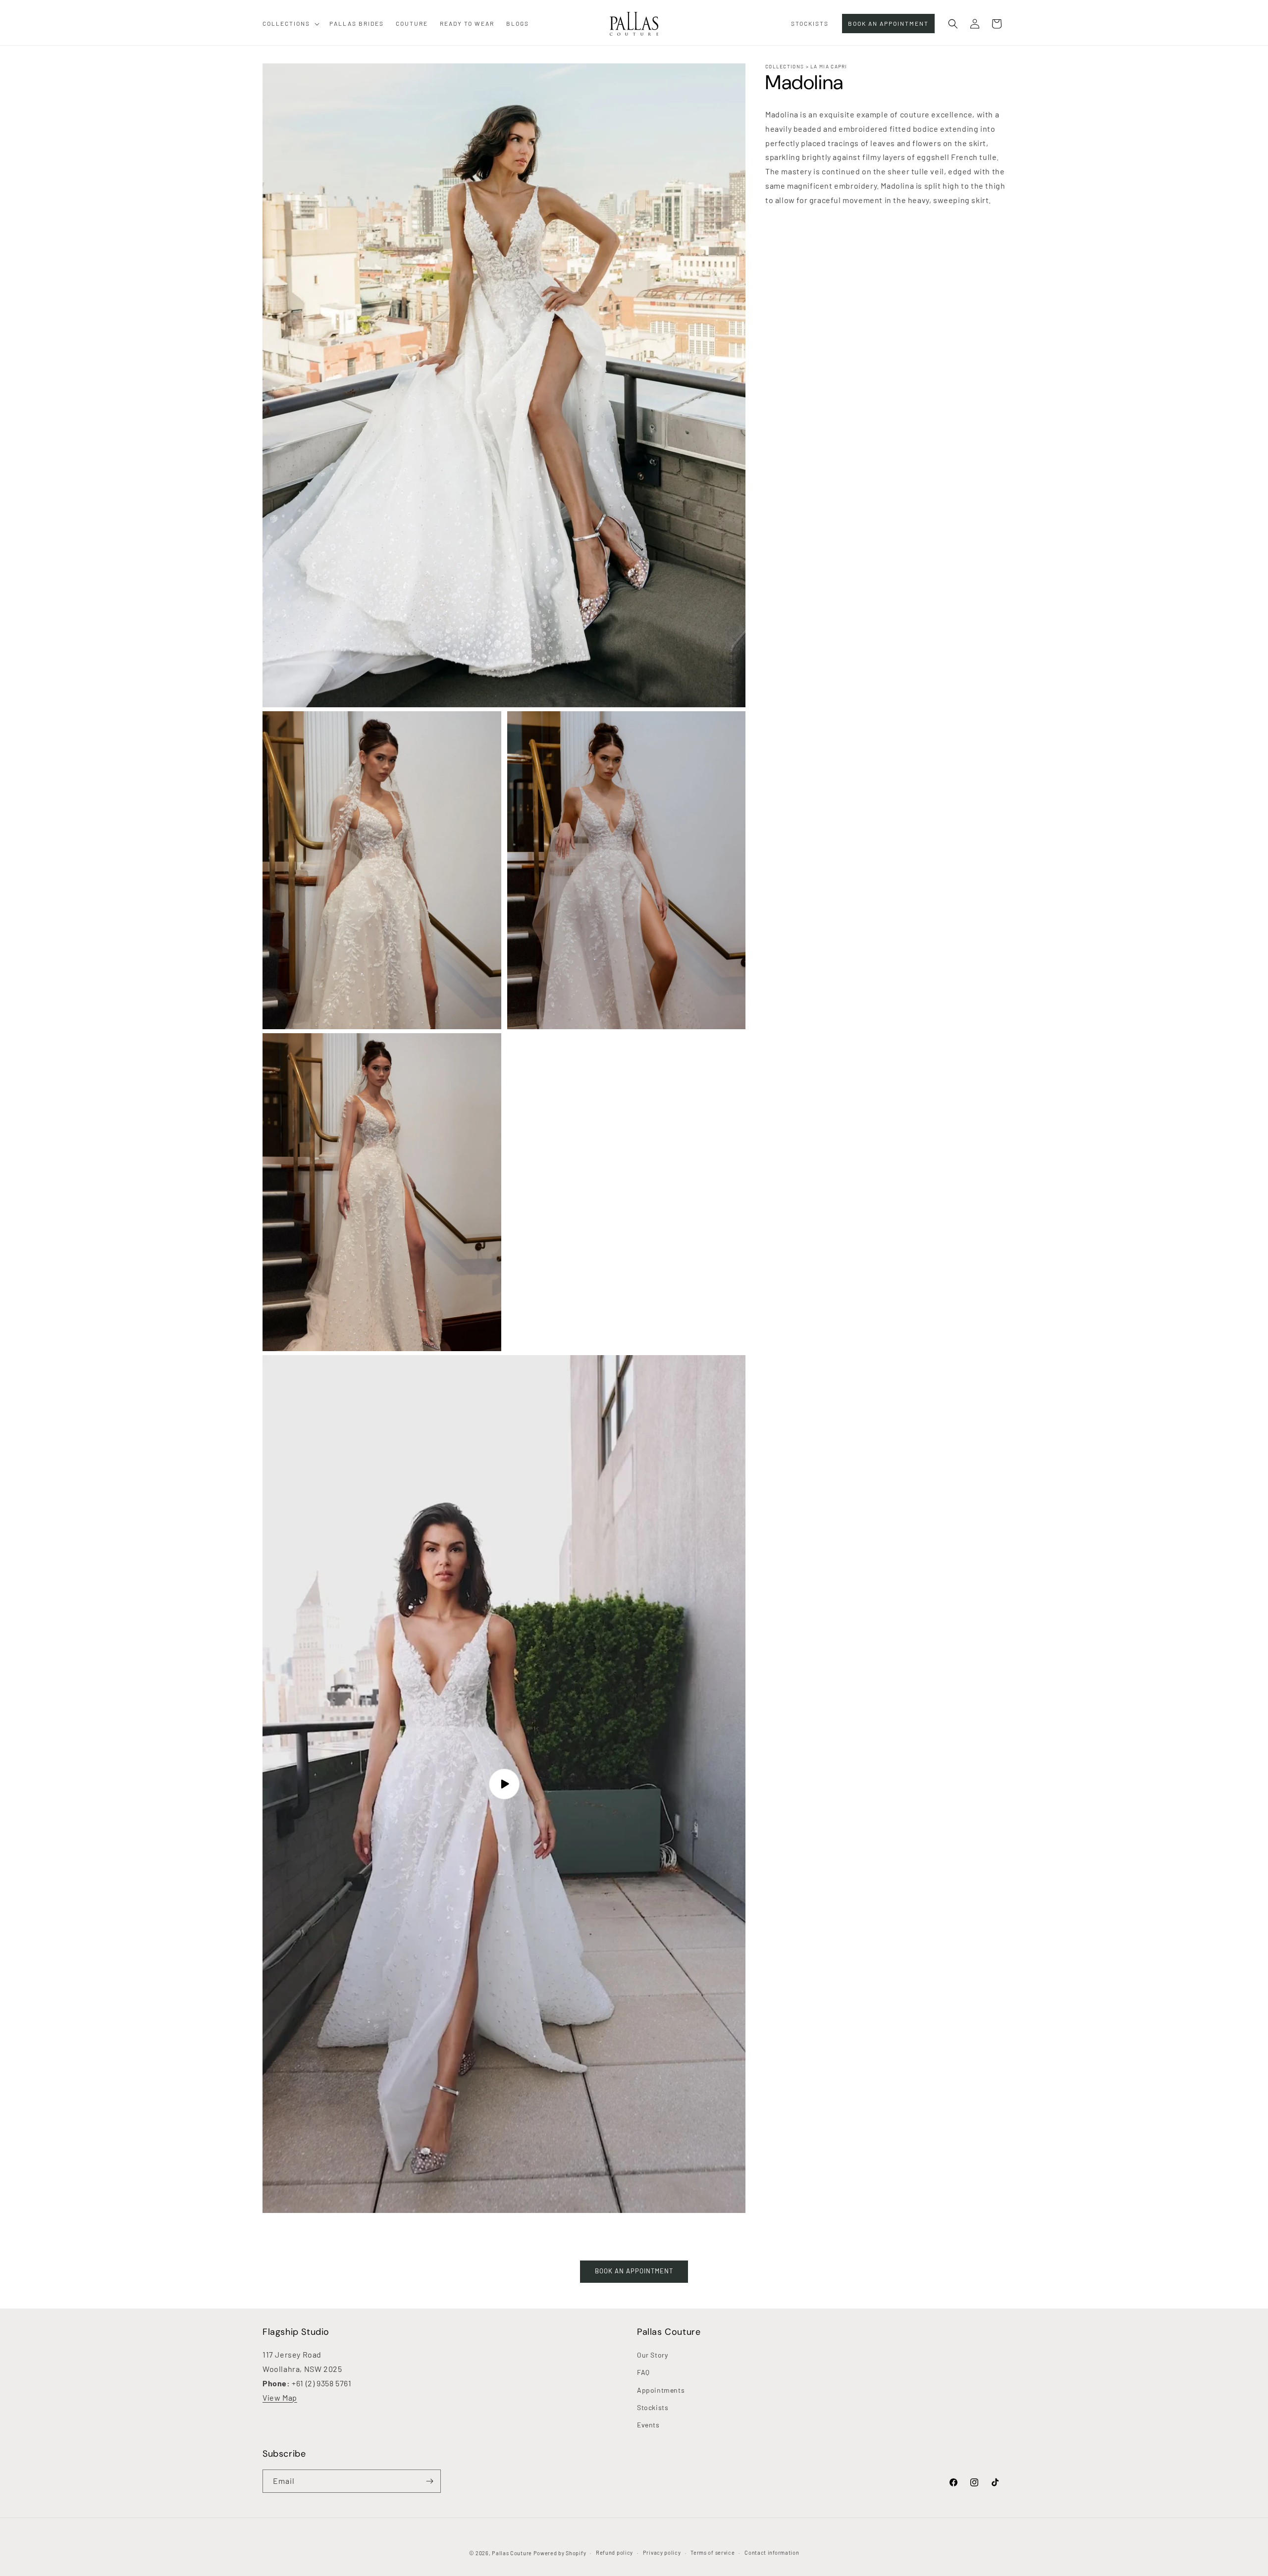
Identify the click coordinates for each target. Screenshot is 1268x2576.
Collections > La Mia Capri (806, 66)
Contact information (772, 2552)
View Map (280, 2397)
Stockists (653, 2407)
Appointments (661, 2390)
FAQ (643, 2372)
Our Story (652, 2355)
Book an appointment (634, 2271)
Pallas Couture (512, 2553)
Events (648, 2425)
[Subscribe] (429, 2481)
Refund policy (614, 2552)
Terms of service (713, 2552)
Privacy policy (662, 2552)
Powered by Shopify (560, 2553)
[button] (290, 24)
